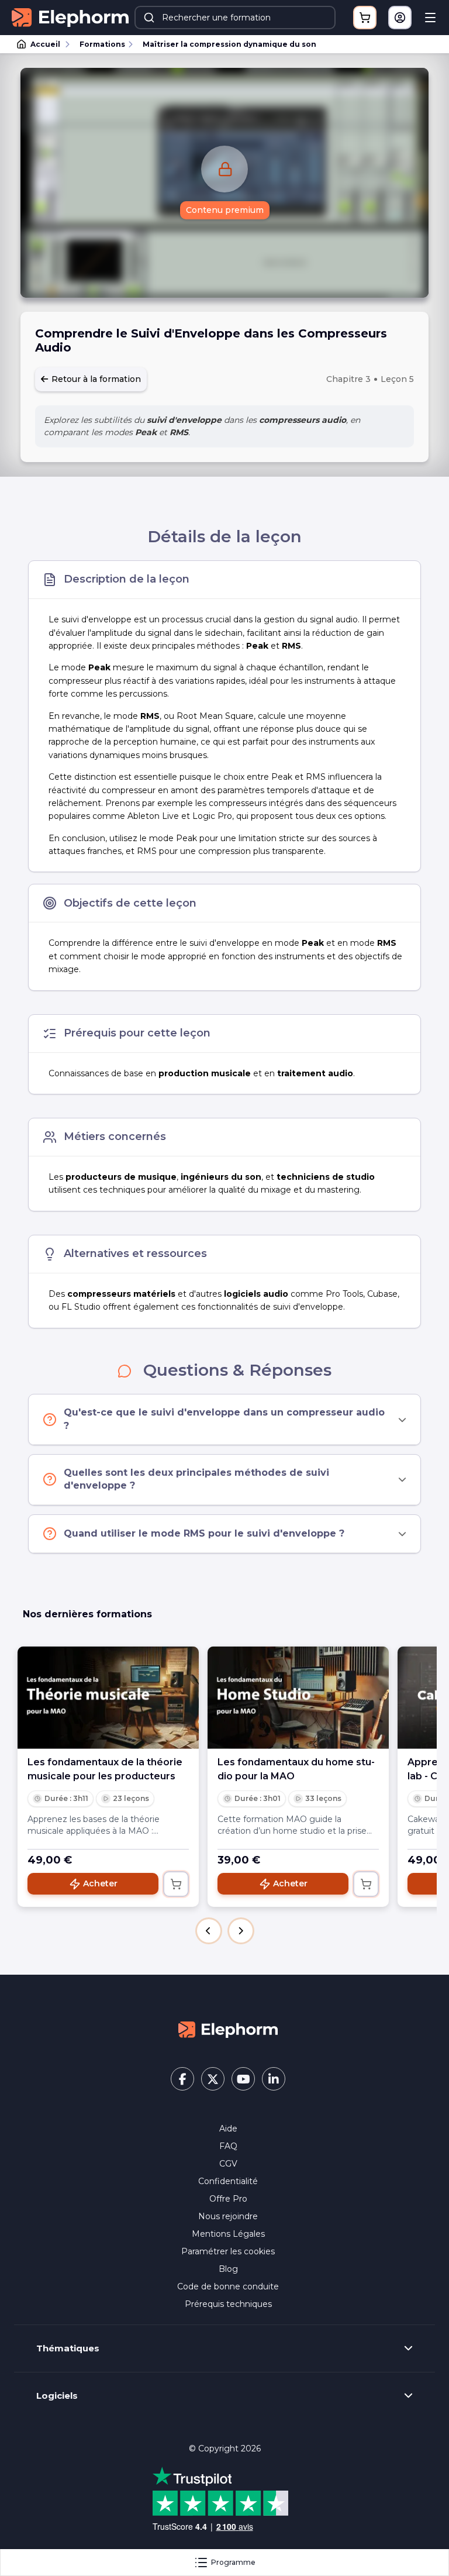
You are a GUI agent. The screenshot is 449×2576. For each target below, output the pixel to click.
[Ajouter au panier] (176, 1884)
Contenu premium (225, 210)
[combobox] (235, 18)
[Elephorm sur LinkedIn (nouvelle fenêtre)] (274, 2079)
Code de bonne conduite (228, 2286)
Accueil (45, 44)
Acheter (100, 1883)
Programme (233, 2562)
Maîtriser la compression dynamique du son (229, 44)
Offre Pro (228, 2199)
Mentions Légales (228, 2234)
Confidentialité (228, 2181)
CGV (228, 2164)
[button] (209, 1931)
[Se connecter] (400, 18)
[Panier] (365, 18)
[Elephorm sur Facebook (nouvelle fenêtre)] (182, 2079)
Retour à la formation (95, 379)
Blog (228, 2269)
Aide (228, 2129)
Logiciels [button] (57, 2396)
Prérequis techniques (228, 2304)
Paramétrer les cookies (228, 2251)
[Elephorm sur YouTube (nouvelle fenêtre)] (243, 2079)
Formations (102, 44)
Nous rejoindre (228, 2216)
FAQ (228, 2146)
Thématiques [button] (68, 2348)
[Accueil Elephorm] (228, 2029)
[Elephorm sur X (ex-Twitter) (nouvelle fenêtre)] (213, 2079)
